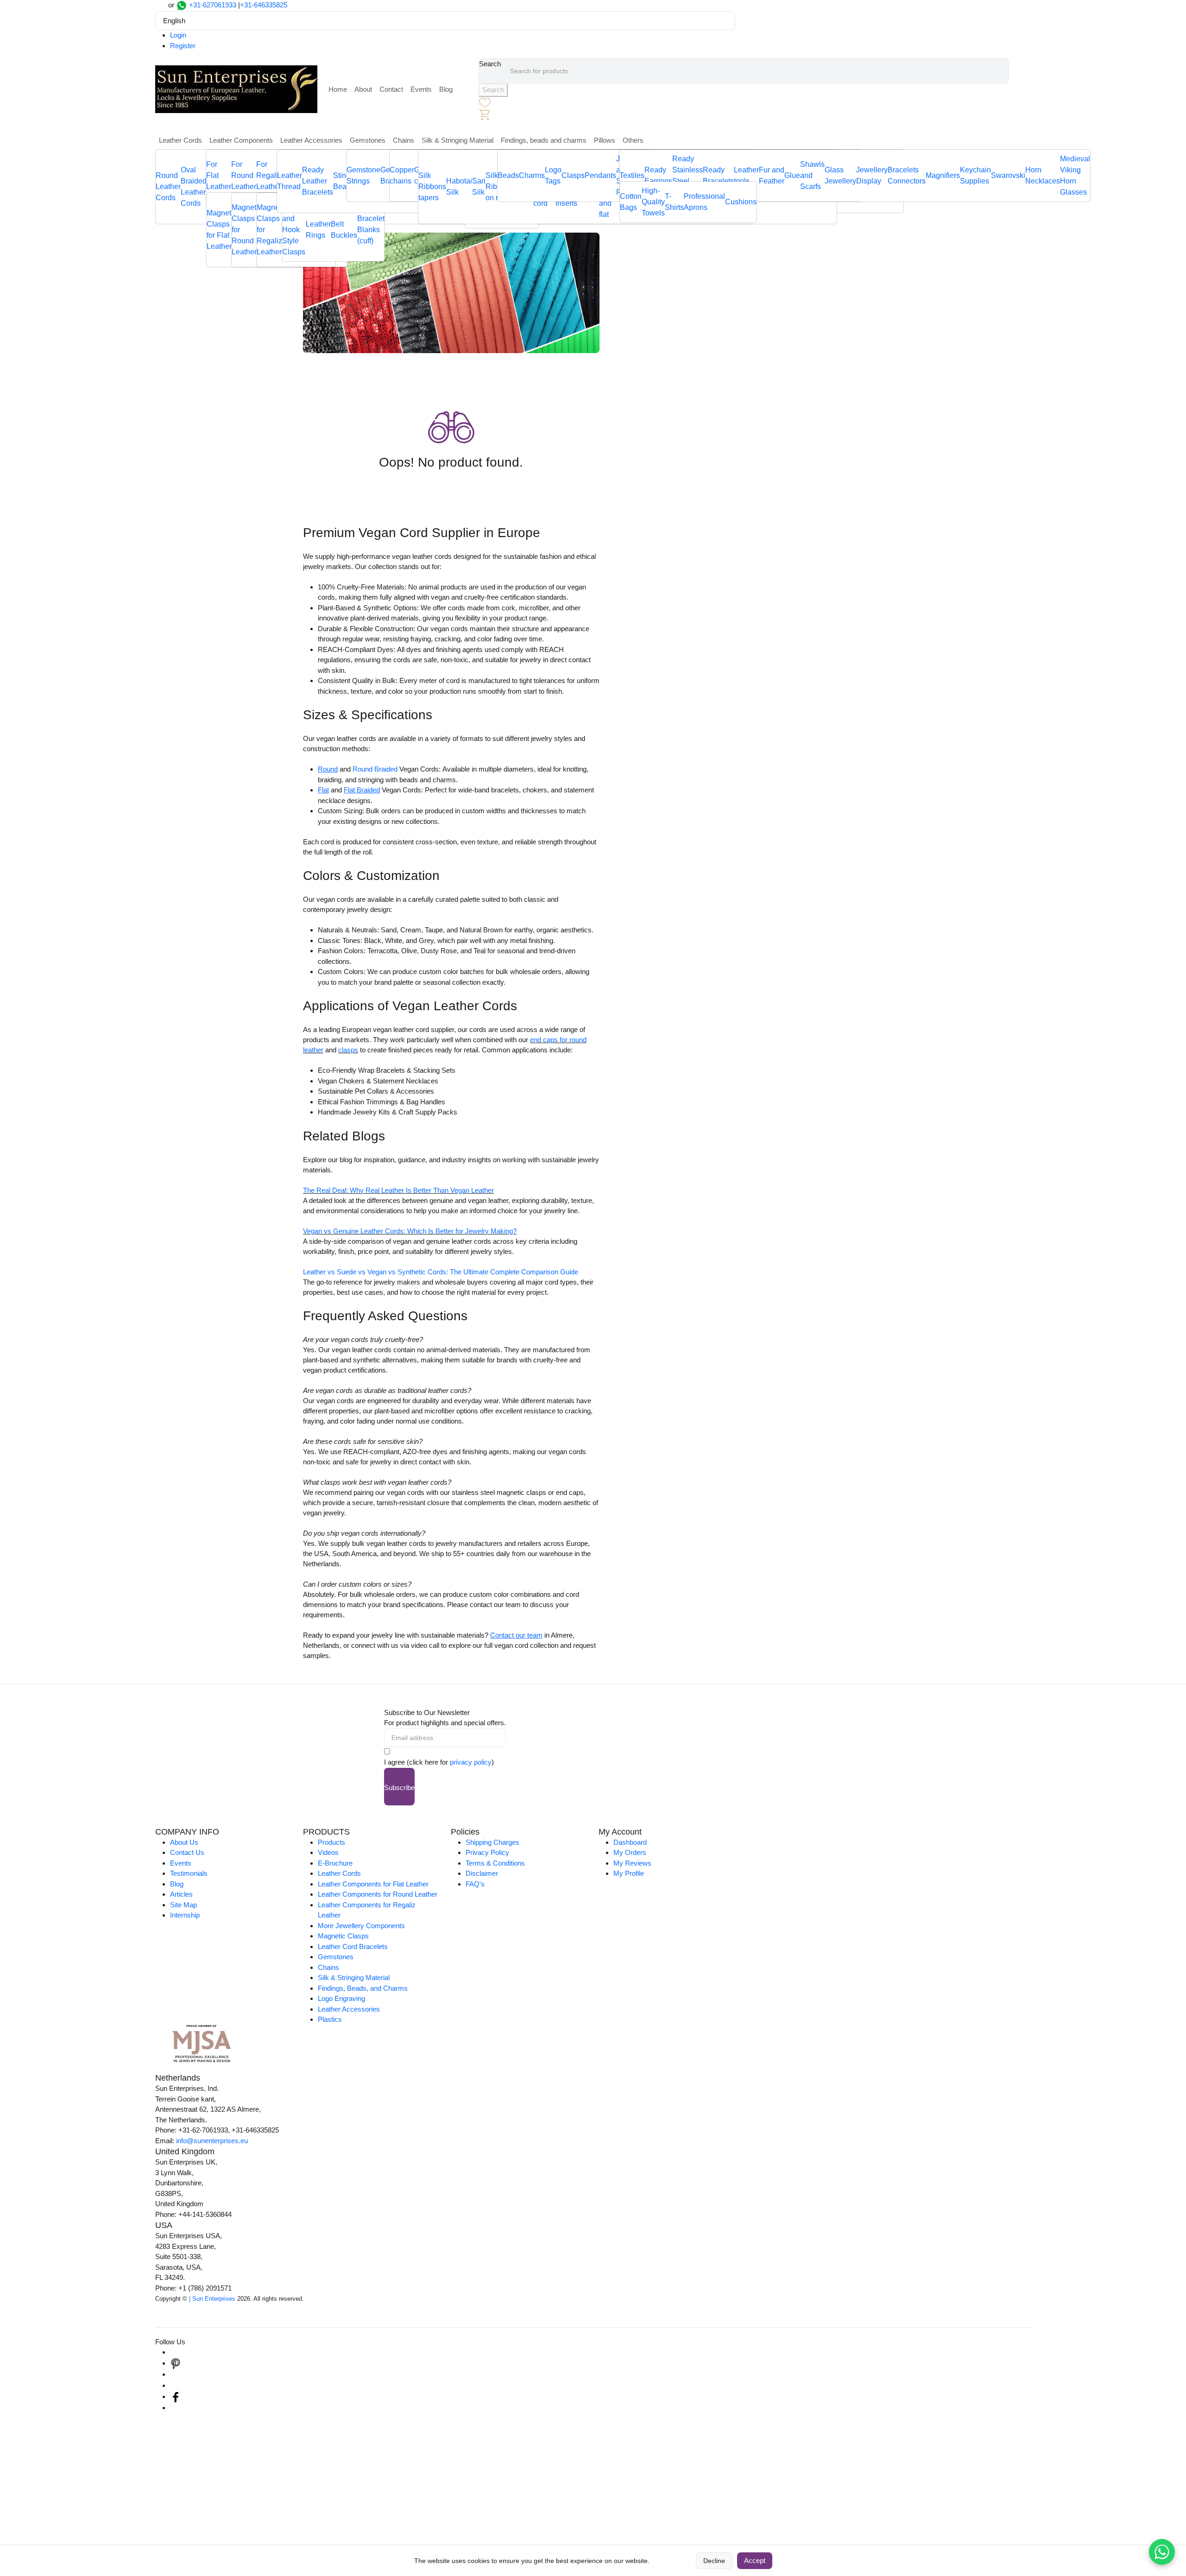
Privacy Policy (487, 1852)
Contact (391, 89)
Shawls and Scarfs (812, 175)
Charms (532, 175)
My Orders (630, 1852)
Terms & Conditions (495, 1863)
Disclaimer (482, 1873)
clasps (348, 1050)
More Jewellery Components (361, 1926)
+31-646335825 (264, 5)
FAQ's (475, 1884)
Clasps (573, 175)
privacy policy (471, 1762)
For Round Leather (244, 175)
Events (421, 89)
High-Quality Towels (653, 202)
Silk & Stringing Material (457, 140)
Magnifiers (943, 175)
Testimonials (189, 1873)
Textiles (632, 175)
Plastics (330, 2019)
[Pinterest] (176, 2363)
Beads (508, 175)
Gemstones (368, 140)
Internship (185, 1915)
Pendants (600, 175)
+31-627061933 (213, 5)
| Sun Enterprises (212, 2299)
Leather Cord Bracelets (353, 1946)
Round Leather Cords (168, 187)
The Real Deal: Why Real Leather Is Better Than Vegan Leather (398, 1190)
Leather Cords (180, 140)
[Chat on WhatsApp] (1162, 2552)
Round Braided (375, 769)
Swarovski (1008, 175)
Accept (755, 2560)
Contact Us (187, 1852)
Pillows (605, 140)
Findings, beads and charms (544, 140)
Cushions (741, 202)
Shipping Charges (492, 1842)
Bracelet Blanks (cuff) (371, 230)
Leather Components (241, 140)
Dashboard (630, 1842)
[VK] (176, 2408)
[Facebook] (176, 2396)
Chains (404, 140)
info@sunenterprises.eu (212, 2141)
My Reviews (632, 1863)
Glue (792, 175)
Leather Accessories (311, 140)
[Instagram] (176, 2352)
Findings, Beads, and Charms (363, 1988)
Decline (714, 2561)
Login (178, 35)
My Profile (629, 1873)
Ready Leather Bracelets (318, 181)
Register (183, 46)
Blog (446, 89)
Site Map (183, 1905)
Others (633, 140)
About (363, 89)
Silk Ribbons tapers (432, 187)
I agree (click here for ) (439, 1762)
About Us (184, 1842)
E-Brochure (335, 1863)
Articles (181, 1894)
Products (331, 1842)
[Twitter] (176, 2385)
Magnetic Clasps (343, 1936)
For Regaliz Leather (269, 175)
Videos (328, 1852)
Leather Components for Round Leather (378, 1894)
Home (338, 89)
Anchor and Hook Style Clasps (294, 230)
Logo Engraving (341, 1998)
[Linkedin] (176, 2374)
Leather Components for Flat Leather (373, 1884)
